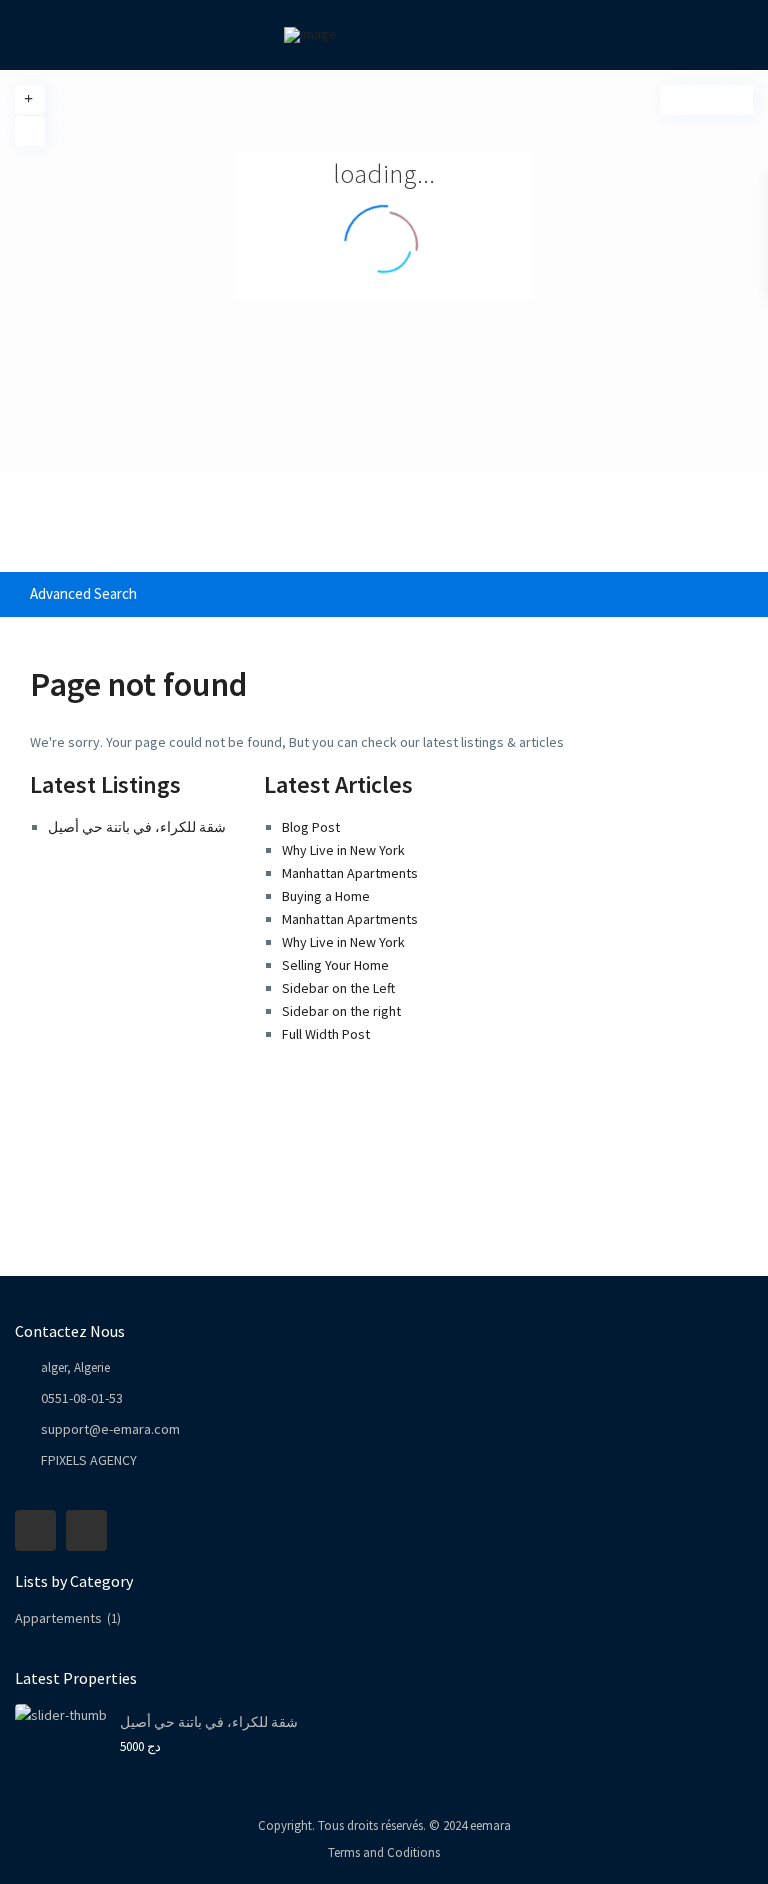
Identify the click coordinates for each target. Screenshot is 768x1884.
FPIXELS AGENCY (89, 1460)
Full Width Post (326, 1034)
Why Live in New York (343, 850)
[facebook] (35, 1530)
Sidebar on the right (341, 1011)
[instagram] (86, 1530)
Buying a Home (326, 896)
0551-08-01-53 (82, 1398)
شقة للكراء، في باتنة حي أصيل (137, 827)
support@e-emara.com (110, 1429)
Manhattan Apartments (350, 873)
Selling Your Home (335, 965)
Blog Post (311, 827)
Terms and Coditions (384, 1852)
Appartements (58, 1618)
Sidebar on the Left (338, 988)
